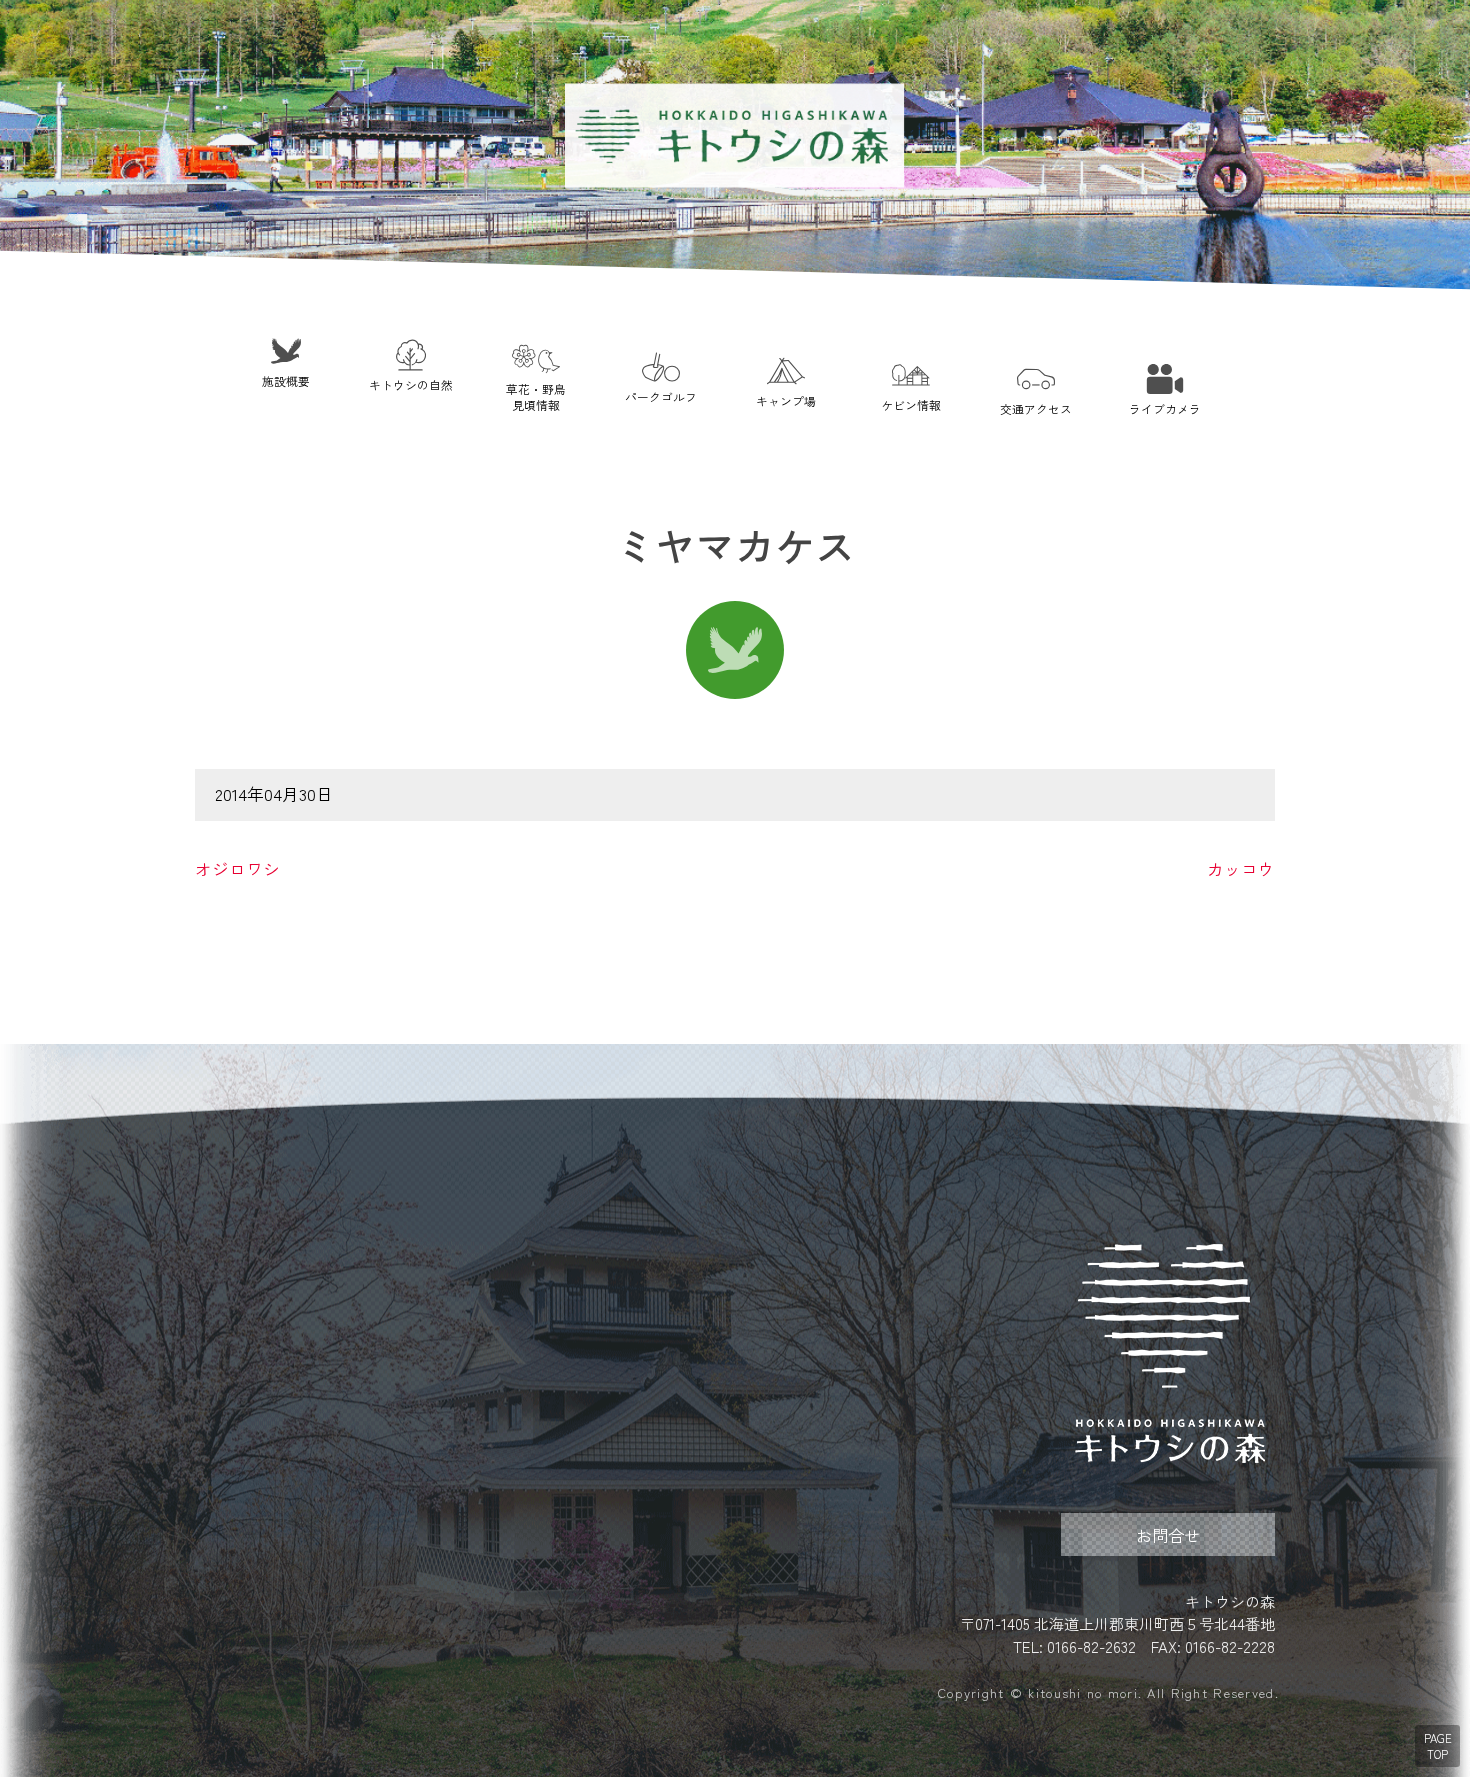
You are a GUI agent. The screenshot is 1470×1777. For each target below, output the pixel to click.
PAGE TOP (1438, 1746)
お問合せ (1168, 1535)
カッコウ (1241, 869)
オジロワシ (237, 869)
